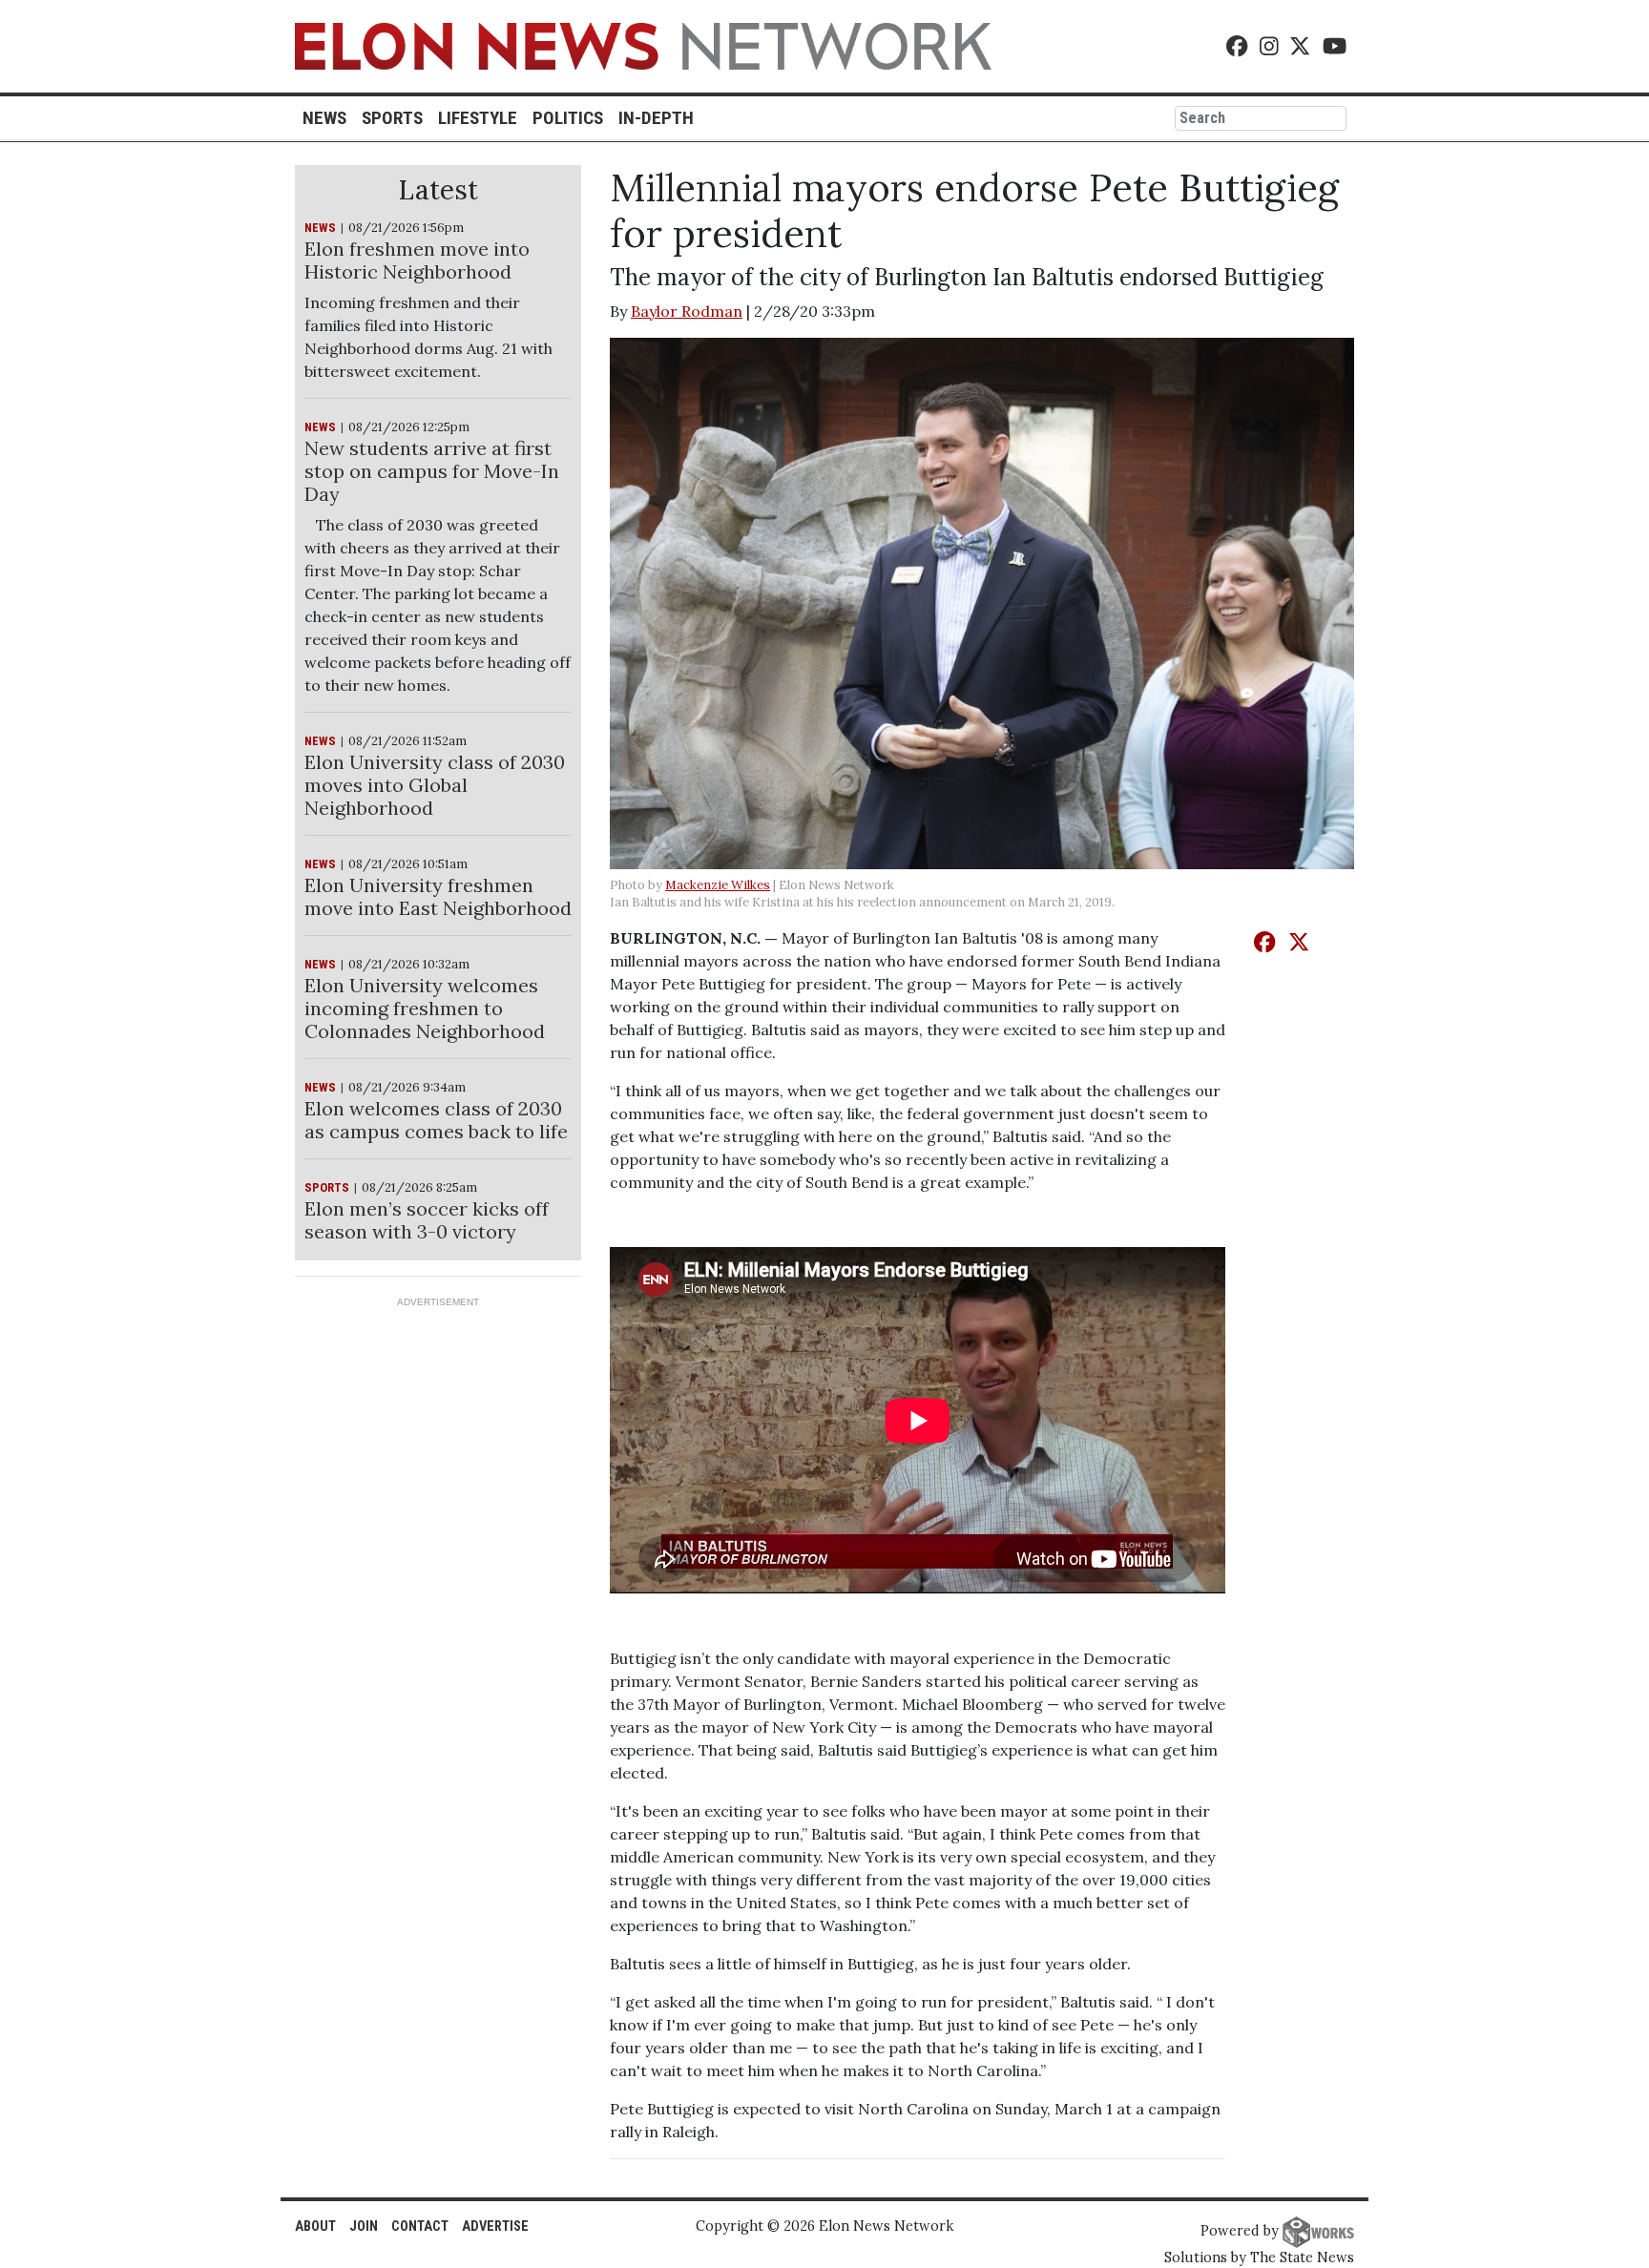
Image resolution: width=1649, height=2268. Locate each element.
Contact (420, 2226)
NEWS (320, 228)
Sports (392, 118)
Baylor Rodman (687, 311)
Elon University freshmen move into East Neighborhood (438, 896)
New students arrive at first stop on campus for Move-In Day (432, 471)
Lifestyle (478, 118)
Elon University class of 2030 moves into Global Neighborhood (435, 785)
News (324, 118)
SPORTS (327, 1187)
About (315, 2226)
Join (364, 2226)
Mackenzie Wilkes (718, 885)
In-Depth (656, 118)
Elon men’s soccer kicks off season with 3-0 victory (427, 1220)
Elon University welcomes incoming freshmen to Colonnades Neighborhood (425, 1008)
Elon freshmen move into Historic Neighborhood (417, 260)
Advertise (495, 2226)
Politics (568, 118)
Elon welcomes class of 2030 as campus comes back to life (436, 1120)
